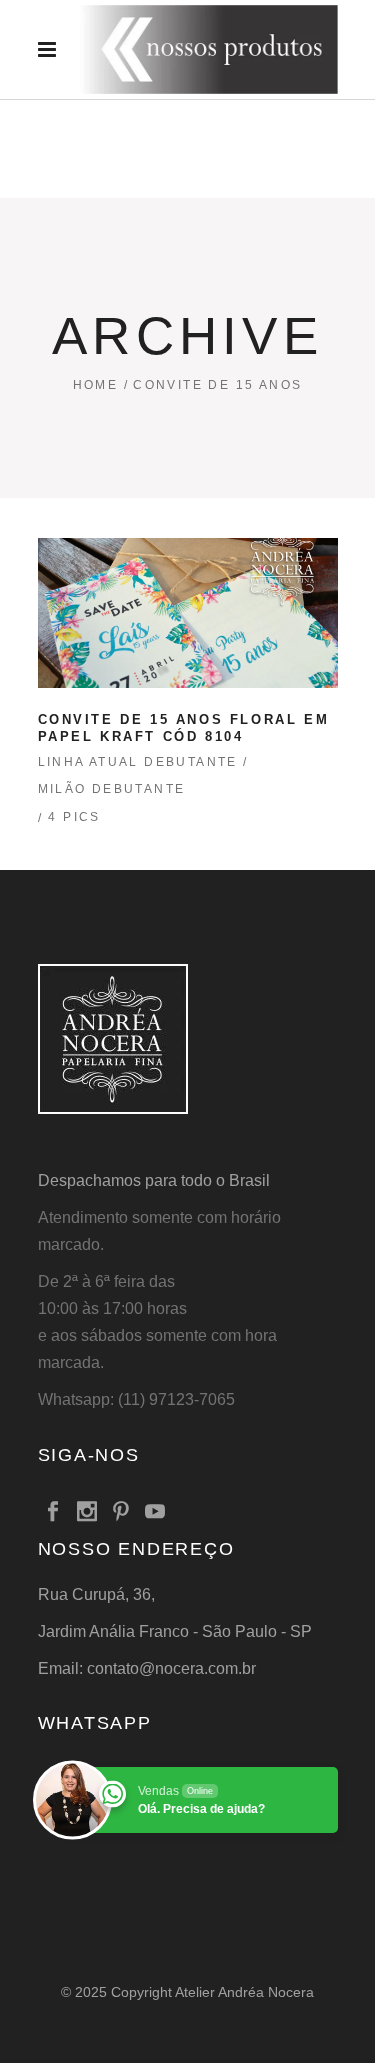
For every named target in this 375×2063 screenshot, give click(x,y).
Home (96, 385)
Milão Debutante (112, 789)
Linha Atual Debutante (138, 762)
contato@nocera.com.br (171, 1668)
